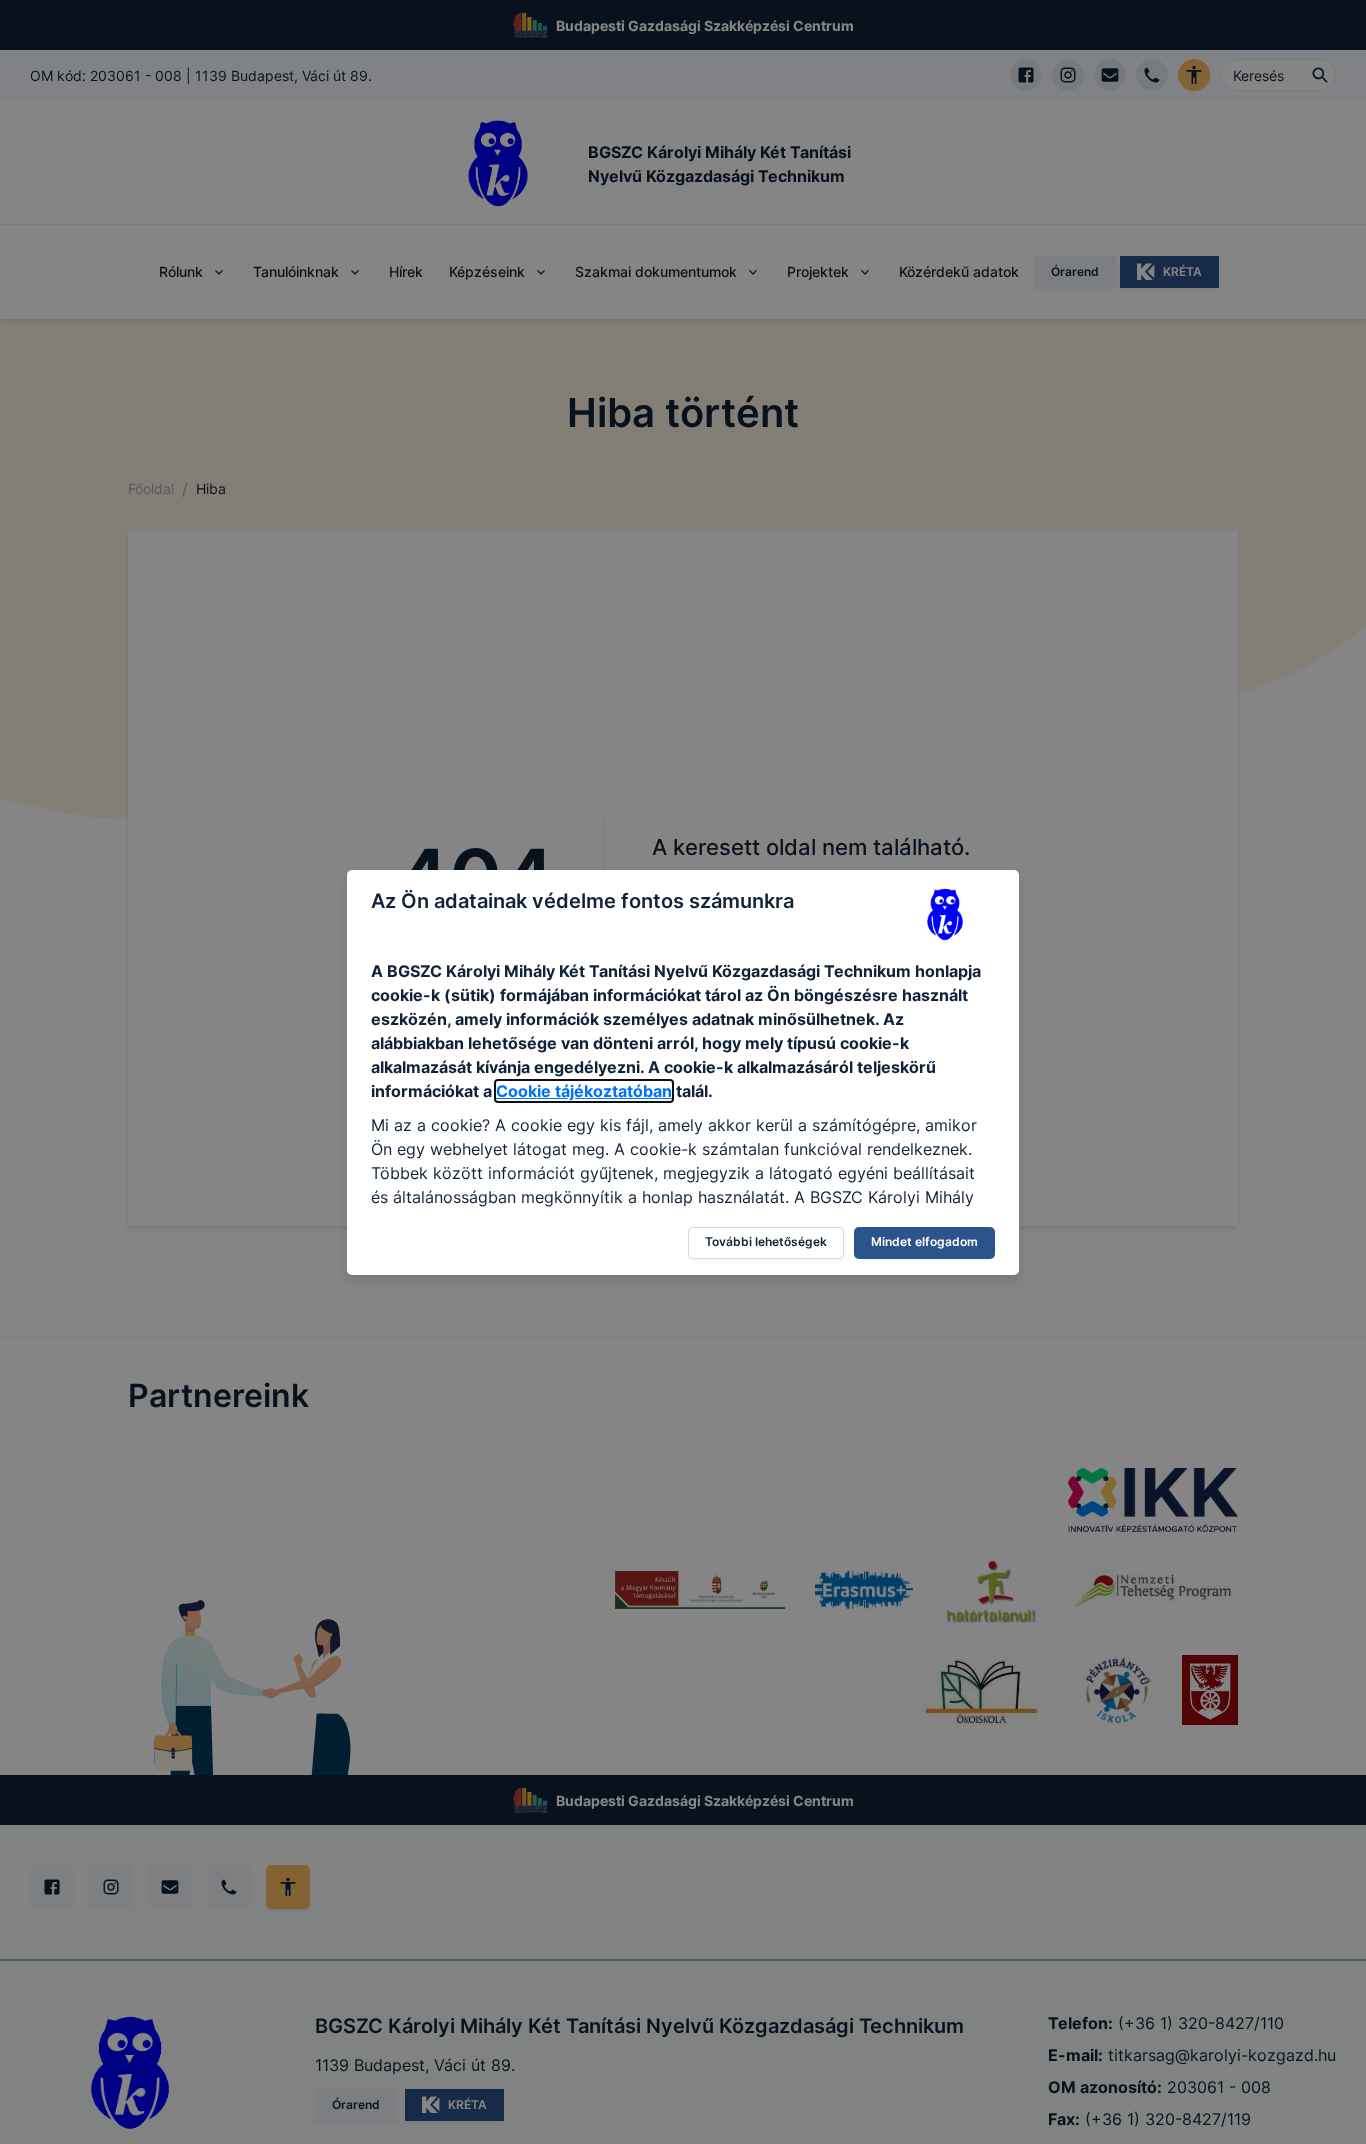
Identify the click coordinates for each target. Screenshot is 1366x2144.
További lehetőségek (766, 1241)
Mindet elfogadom (924, 1241)
